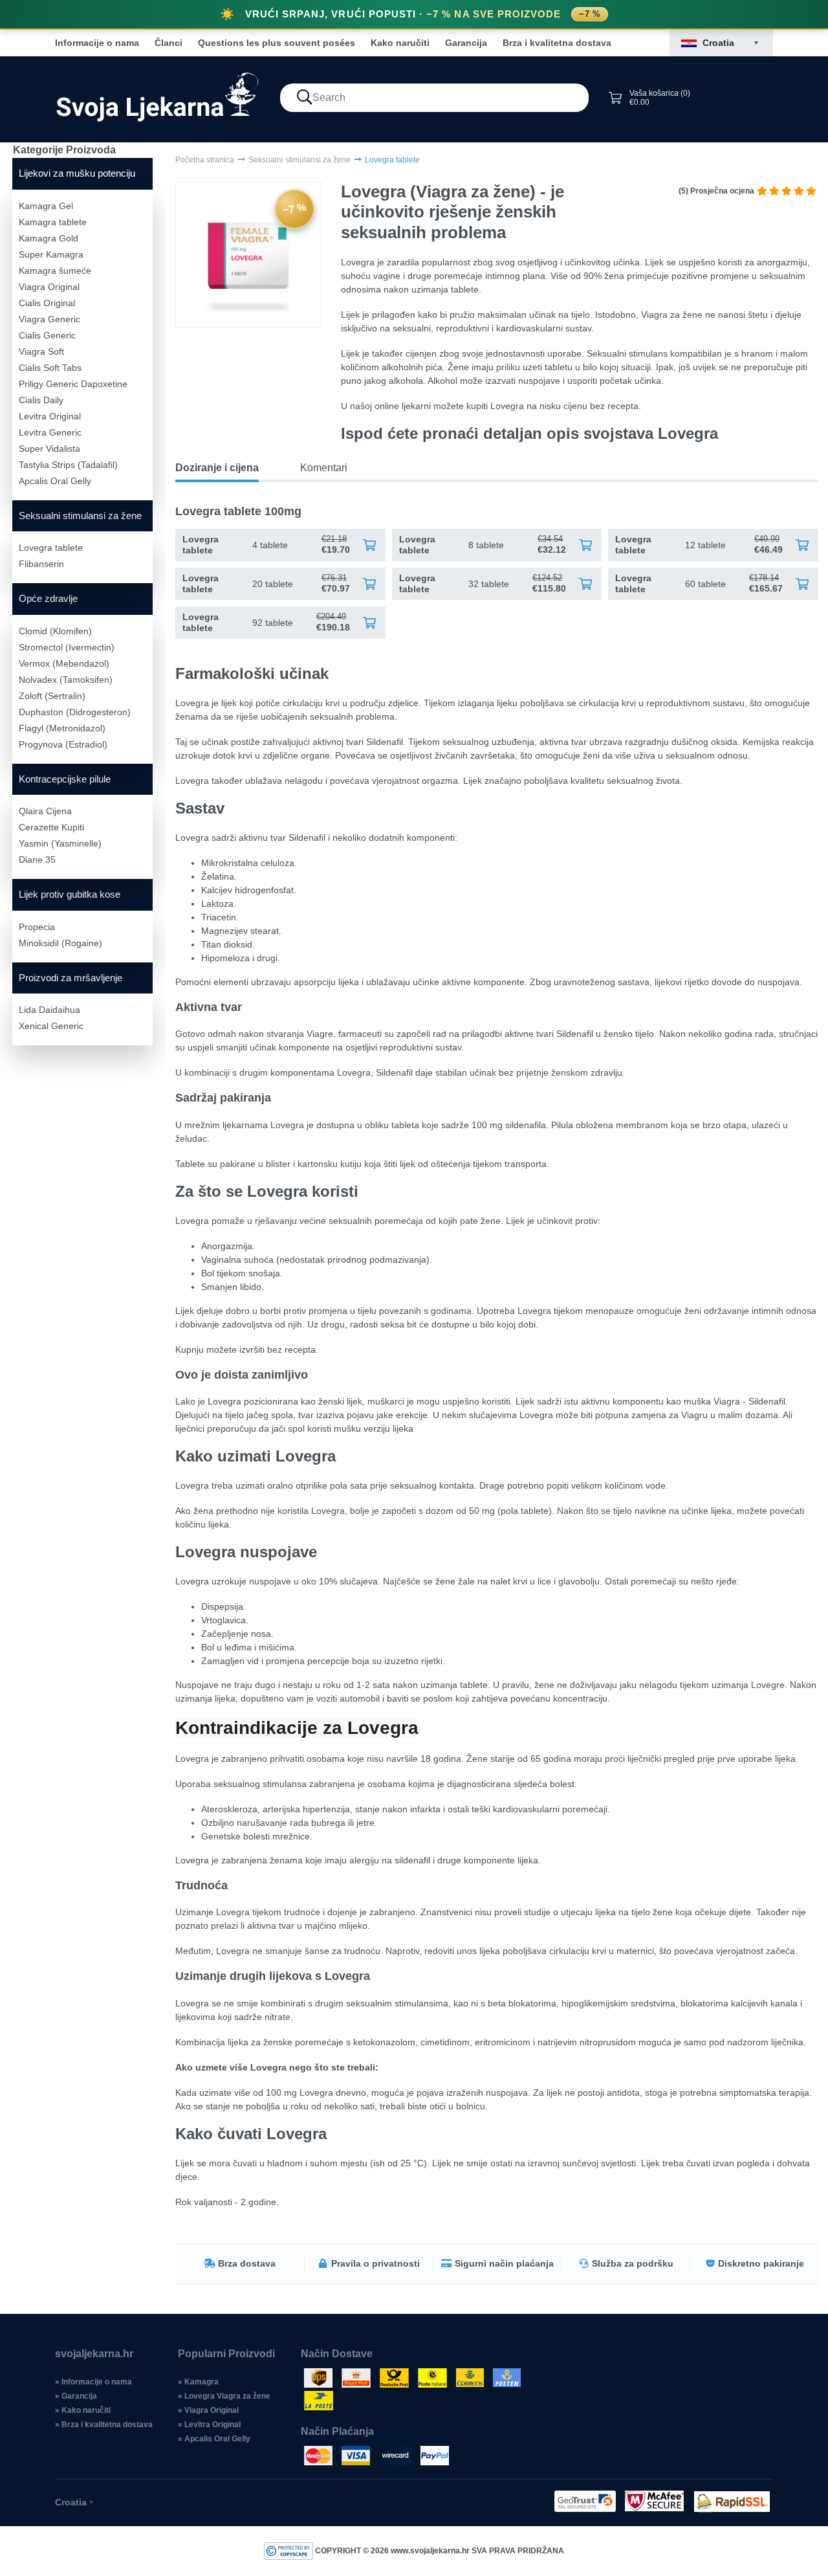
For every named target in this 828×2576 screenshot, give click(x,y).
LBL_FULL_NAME (315, 953)
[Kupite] (369, 545)
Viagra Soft (41, 351)
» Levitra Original (209, 2425)
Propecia (37, 927)
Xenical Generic (51, 1026)
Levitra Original (50, 416)
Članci (169, 43)
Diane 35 (37, 860)
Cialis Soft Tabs (50, 368)
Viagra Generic (49, 319)
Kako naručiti (400, 43)
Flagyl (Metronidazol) (62, 728)
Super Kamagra (51, 254)
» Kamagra (198, 2382)
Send (414, 1012)
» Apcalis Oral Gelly (214, 2439)
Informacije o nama (97, 43)
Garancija (466, 43)
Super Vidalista (49, 449)
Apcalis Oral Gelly (55, 481)
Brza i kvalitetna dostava (557, 43)
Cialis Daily (41, 400)
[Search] (305, 98)
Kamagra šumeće (55, 271)
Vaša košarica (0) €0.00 (660, 98)
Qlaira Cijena (45, 811)
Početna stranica (205, 160)
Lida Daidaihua (49, 1010)
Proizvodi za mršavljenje (71, 978)
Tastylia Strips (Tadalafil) (68, 465)
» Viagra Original (208, 2410)
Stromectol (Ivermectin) (67, 647)
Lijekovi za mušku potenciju (77, 173)
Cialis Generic (47, 335)
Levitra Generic (50, 432)
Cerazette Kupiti (51, 827)
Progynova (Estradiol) (63, 744)
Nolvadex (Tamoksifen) (66, 680)
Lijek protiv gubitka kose (70, 894)
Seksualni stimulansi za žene (80, 516)
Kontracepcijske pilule (65, 779)
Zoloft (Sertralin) (52, 696)
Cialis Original (47, 303)
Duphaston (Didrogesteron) (75, 712)
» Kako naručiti (83, 2410)
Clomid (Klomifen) (55, 631)
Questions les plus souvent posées (277, 43)
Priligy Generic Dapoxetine (73, 384)
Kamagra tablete (53, 222)
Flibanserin (41, 564)
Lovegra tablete (51, 548)
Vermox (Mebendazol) (64, 663)
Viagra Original (49, 287)
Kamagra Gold (49, 238)
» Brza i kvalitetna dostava (104, 2425)
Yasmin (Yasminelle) (60, 843)
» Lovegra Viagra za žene (224, 2396)
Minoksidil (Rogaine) (60, 943)
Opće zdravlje (48, 598)
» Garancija (76, 2396)
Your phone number (317, 898)
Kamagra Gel (46, 206)
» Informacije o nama (93, 2382)
